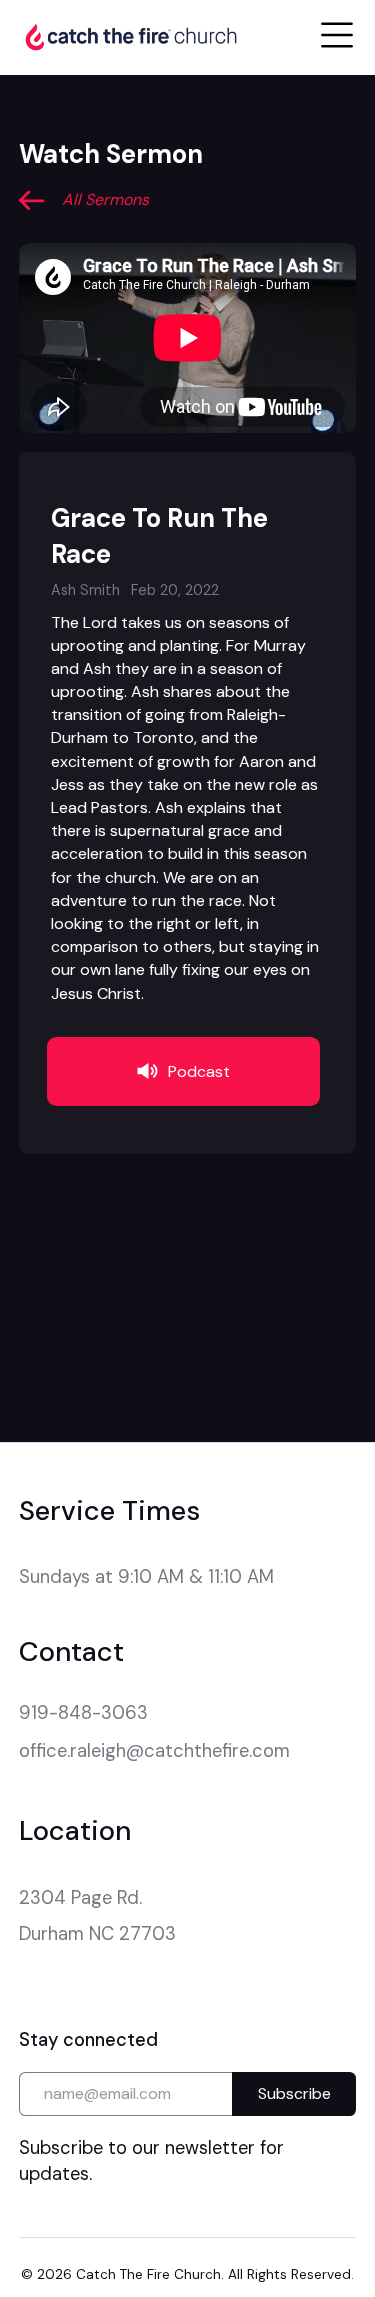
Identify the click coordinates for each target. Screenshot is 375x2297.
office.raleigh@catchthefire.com (154, 1751)
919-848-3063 (83, 1713)
